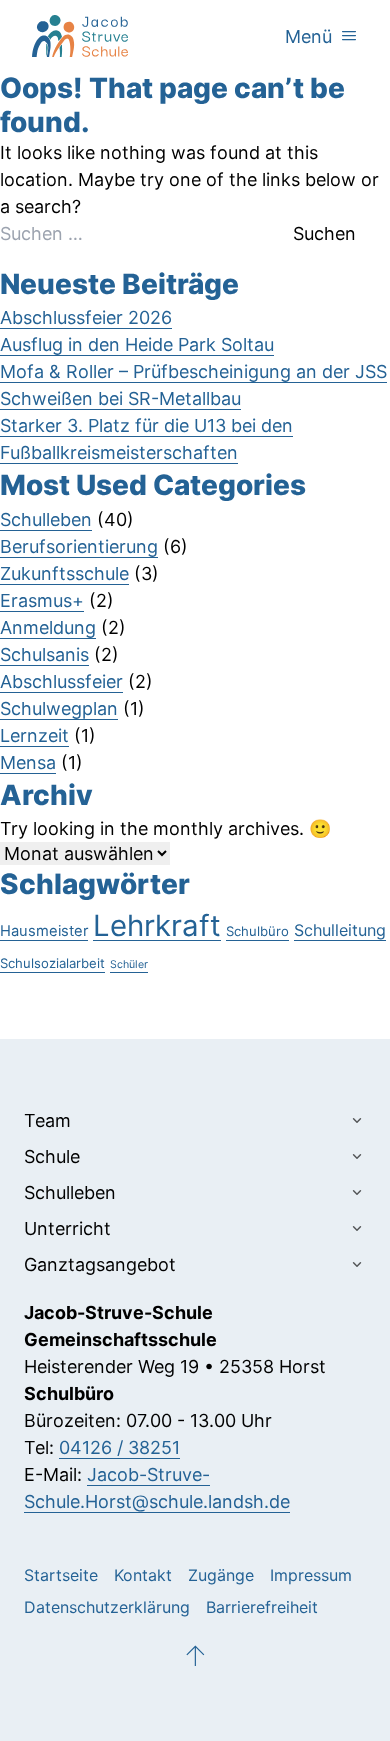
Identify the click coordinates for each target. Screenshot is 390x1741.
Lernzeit (34, 735)
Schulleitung (340, 930)
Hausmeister (44, 931)
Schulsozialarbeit (52, 963)
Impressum (311, 1575)
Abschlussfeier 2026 (86, 317)
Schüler (129, 964)
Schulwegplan (59, 708)
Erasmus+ (42, 600)
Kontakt (143, 1575)
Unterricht (67, 1228)
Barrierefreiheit (262, 1607)
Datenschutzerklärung (107, 1607)
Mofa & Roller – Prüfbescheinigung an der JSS (193, 371)
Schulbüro (257, 931)
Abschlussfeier (61, 681)
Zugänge (221, 1575)
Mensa (28, 762)
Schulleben (46, 519)
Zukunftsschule (64, 573)
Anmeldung (48, 627)
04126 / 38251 (119, 1447)
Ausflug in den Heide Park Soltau (137, 344)
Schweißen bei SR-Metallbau (120, 398)
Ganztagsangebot (100, 1264)
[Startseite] (80, 36)
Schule (52, 1156)
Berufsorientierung (79, 546)
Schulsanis (44, 654)
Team (47, 1120)
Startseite (61, 1575)
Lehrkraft (157, 925)
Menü (321, 36)
